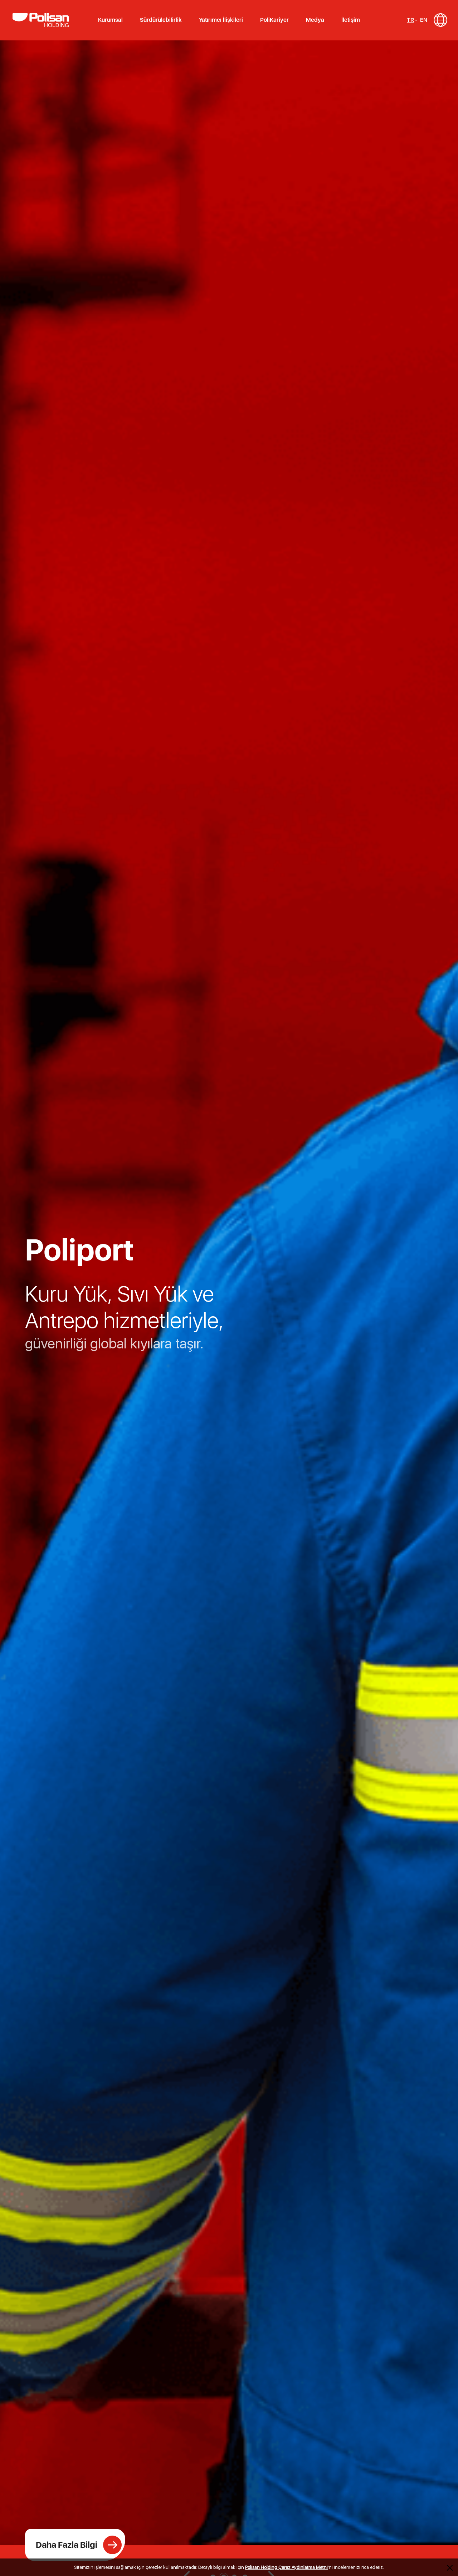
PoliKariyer (274, 20)
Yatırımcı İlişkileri (221, 20)
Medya (315, 20)
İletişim (351, 20)
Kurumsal (110, 20)
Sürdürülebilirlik (161, 20)
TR (410, 20)
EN (424, 20)
